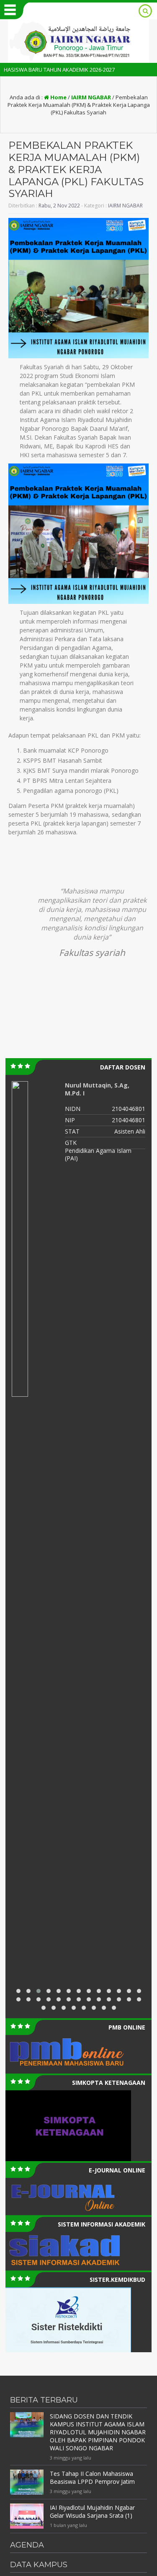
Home (58, 97)
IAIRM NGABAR (91, 97)
